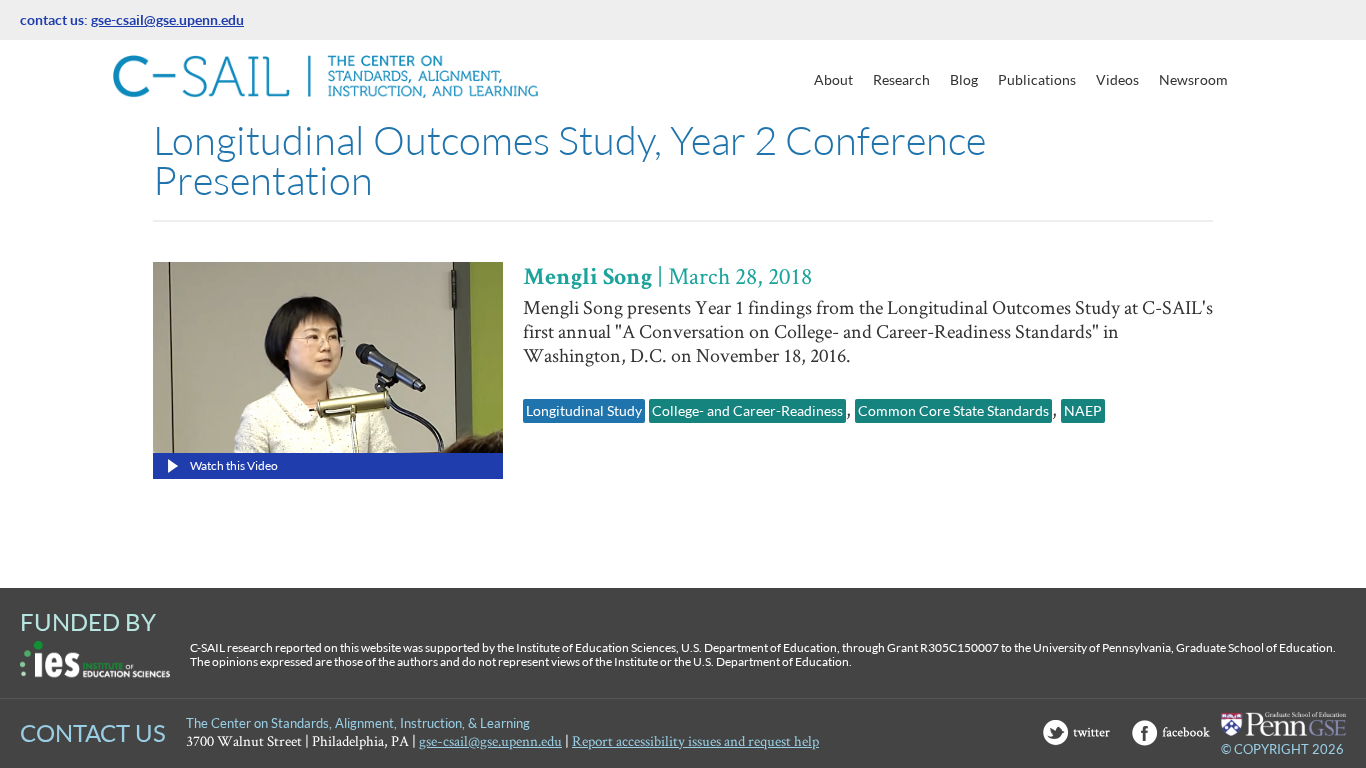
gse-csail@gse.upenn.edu (167, 19)
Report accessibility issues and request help (695, 740)
